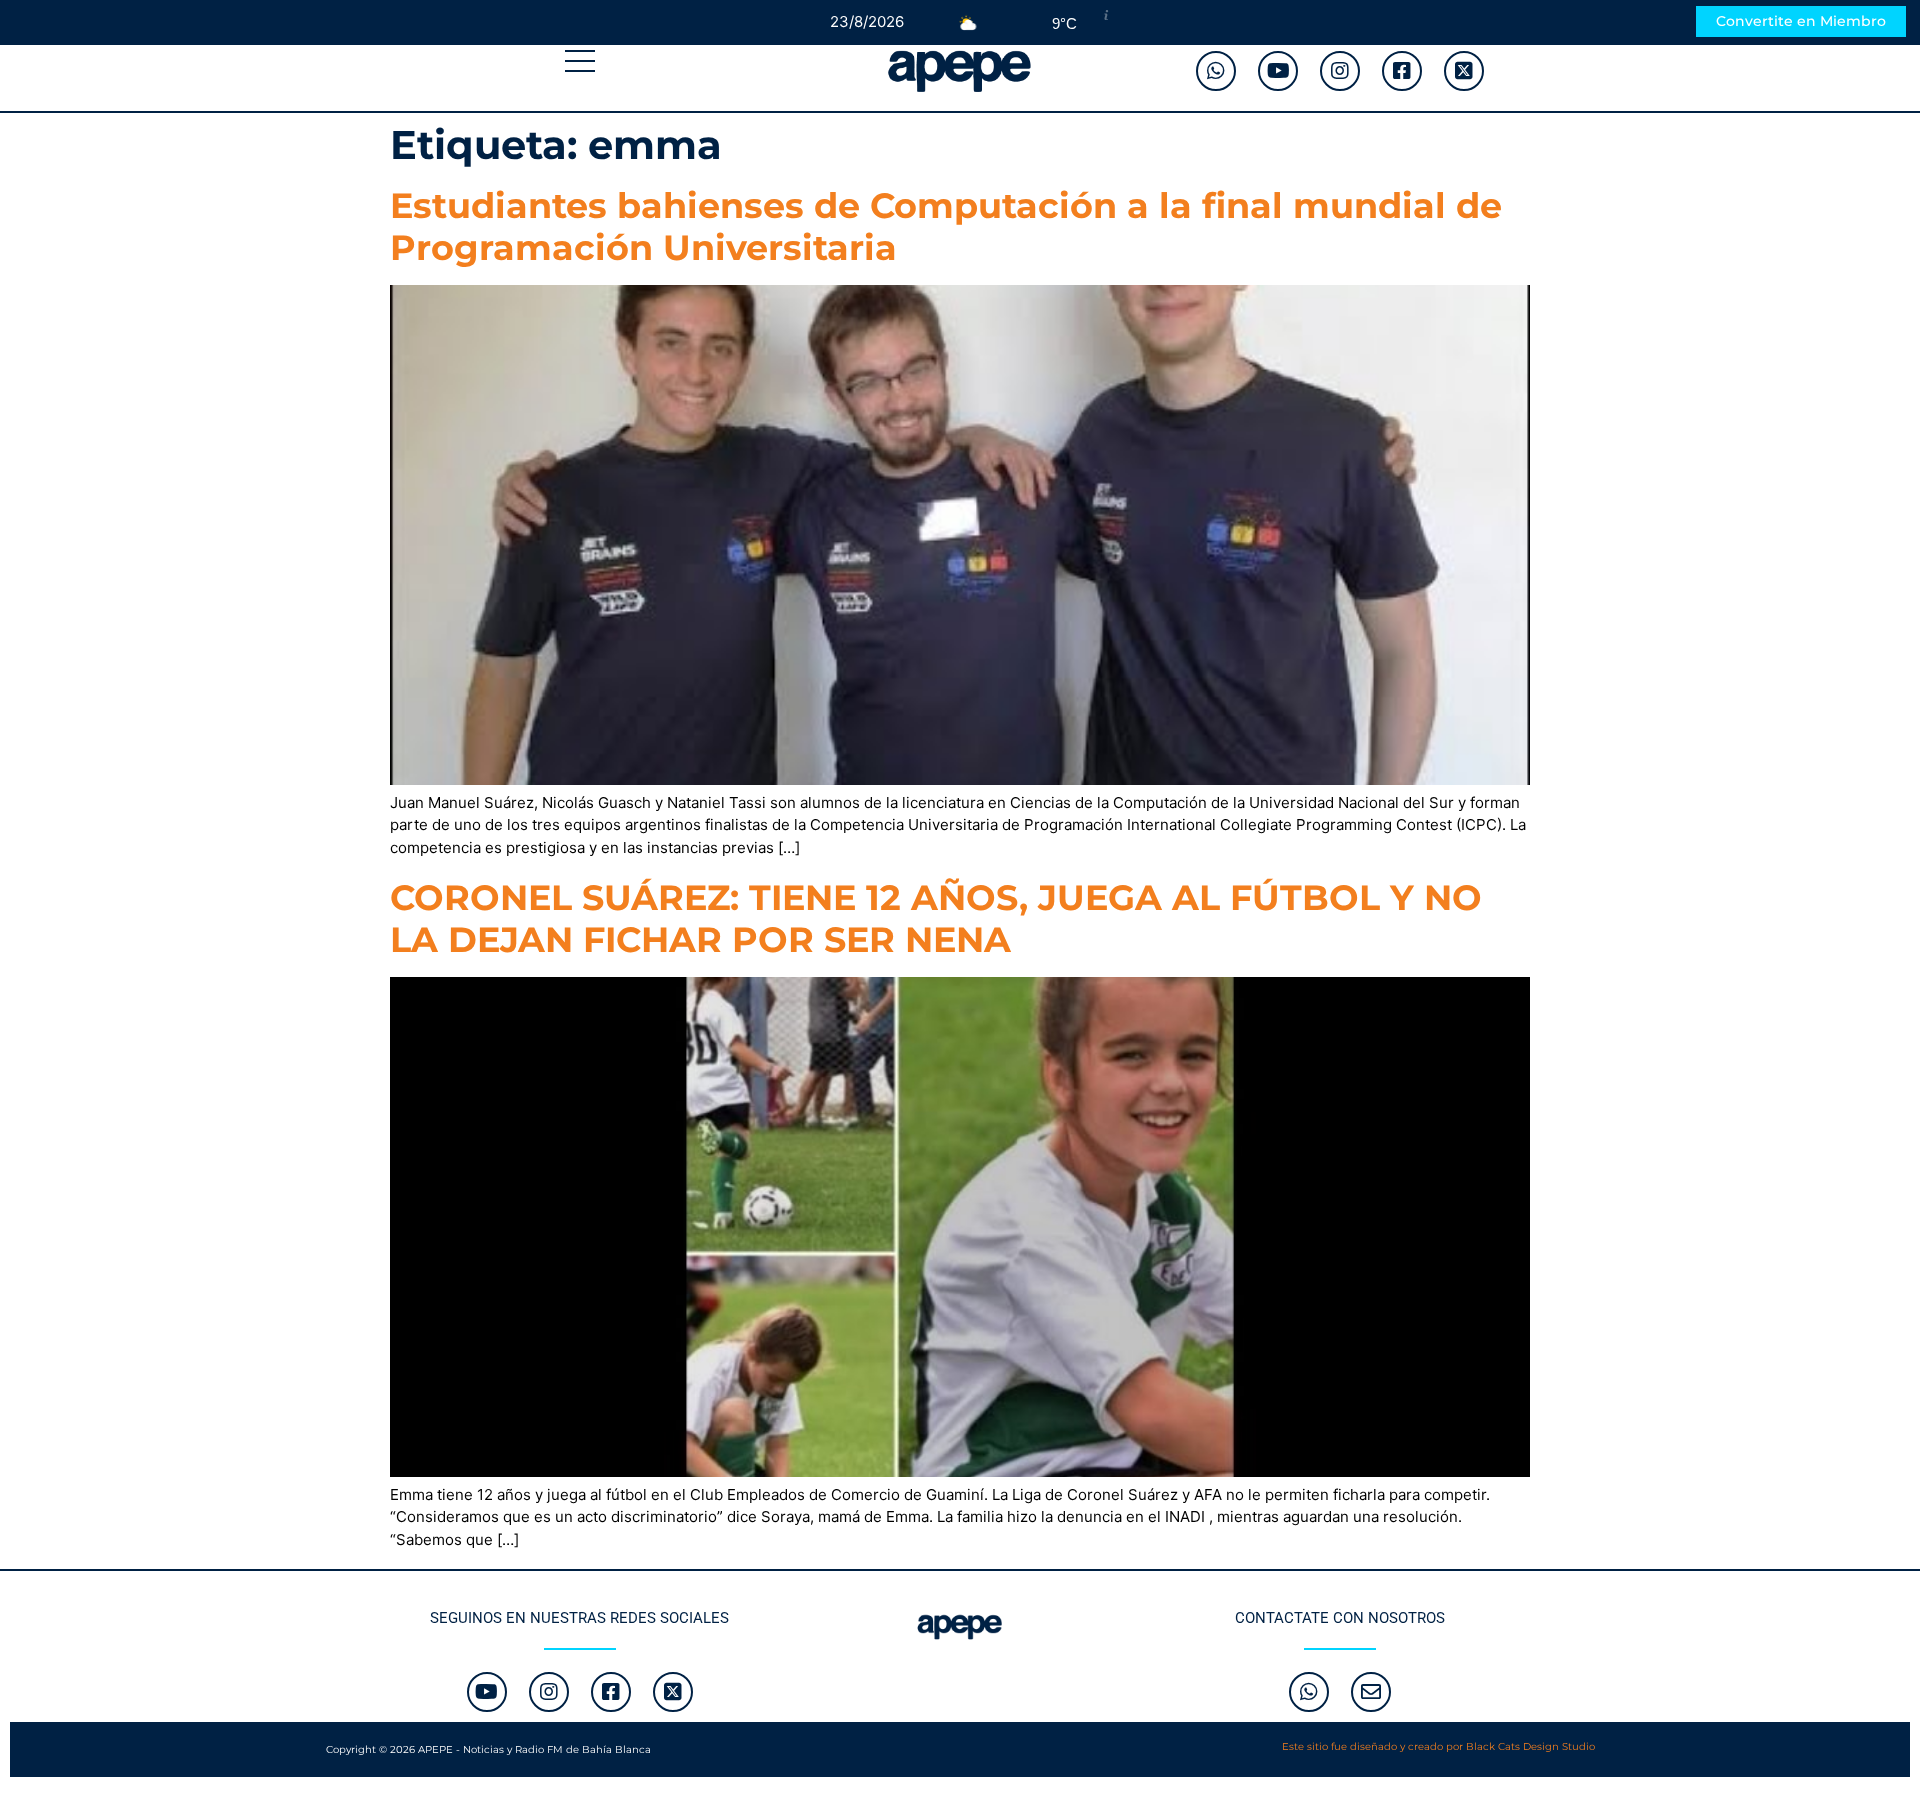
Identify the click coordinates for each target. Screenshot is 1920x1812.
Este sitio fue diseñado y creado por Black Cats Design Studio (1438, 1746)
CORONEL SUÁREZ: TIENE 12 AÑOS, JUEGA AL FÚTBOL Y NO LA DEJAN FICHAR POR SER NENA (936, 918)
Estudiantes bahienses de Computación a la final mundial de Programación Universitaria (946, 226)
